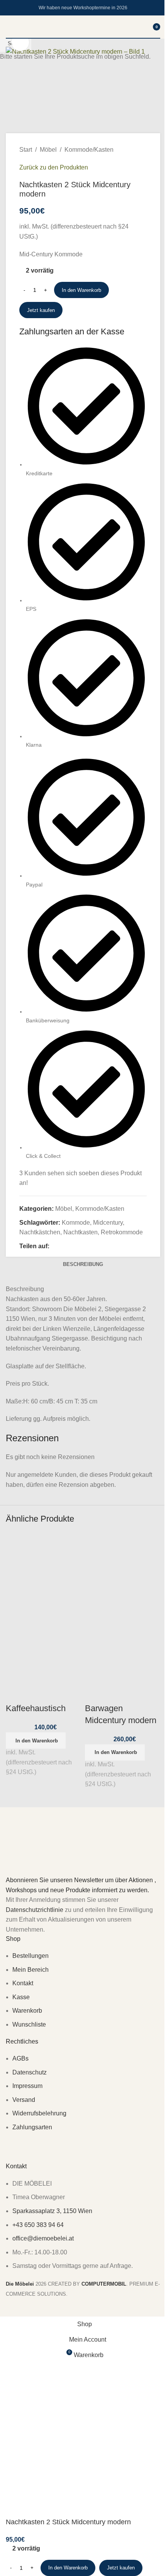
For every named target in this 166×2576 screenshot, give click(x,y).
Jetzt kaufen (121, 2568)
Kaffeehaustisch (36, 1708)
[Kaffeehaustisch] (43, 1570)
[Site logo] (83, 38)
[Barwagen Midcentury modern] (123, 1570)
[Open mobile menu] (9, 27)
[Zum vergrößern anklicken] (20, 42)
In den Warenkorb (81, 290)
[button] (36, 1740)
